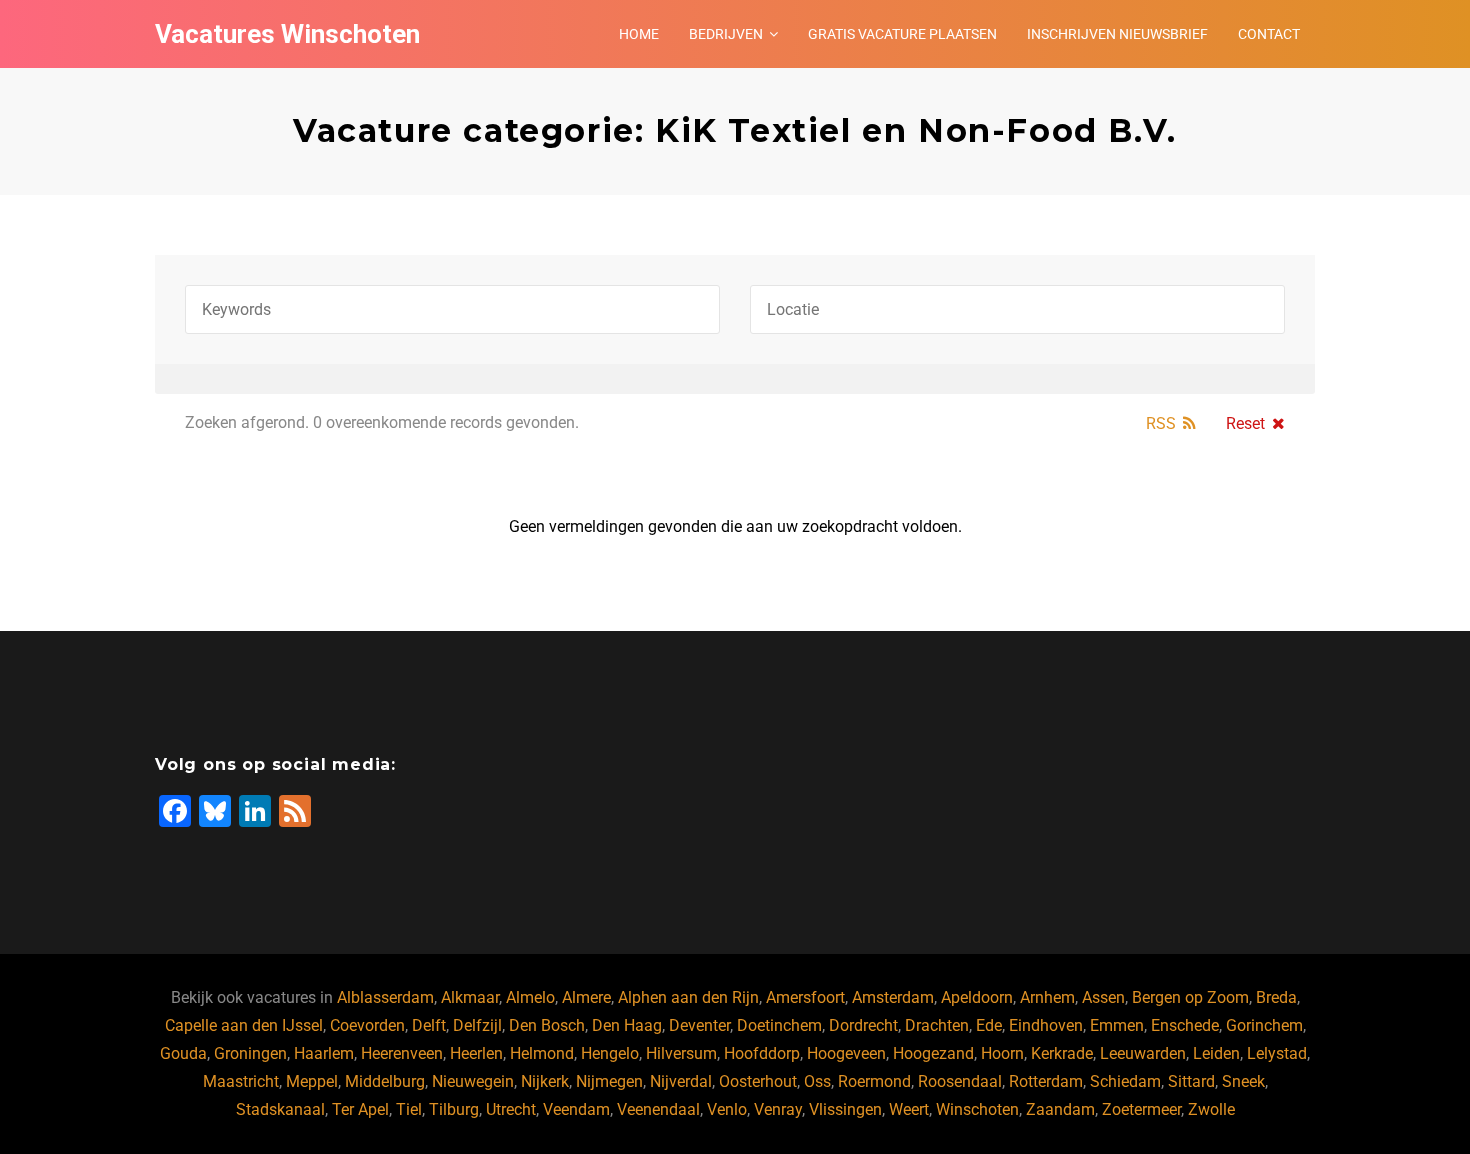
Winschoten (977, 1109)
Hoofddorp (762, 1053)
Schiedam (1125, 1081)
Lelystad (1277, 1053)
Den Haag (627, 1025)
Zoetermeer (1141, 1109)
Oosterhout (758, 1081)
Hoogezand (933, 1053)
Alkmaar (470, 997)
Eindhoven (1046, 1025)
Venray (778, 1109)
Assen (1103, 997)
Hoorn (1002, 1053)
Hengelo (610, 1053)
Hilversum (681, 1053)
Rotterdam (1046, 1081)
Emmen (1117, 1025)
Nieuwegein (473, 1081)
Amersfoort (805, 997)
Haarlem (324, 1053)
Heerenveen (402, 1053)
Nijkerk (545, 1081)
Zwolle (1211, 1109)
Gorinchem (1264, 1025)
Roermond (874, 1081)
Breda (1276, 997)
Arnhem (1047, 997)
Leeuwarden (1143, 1053)
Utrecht (511, 1109)
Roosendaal (960, 1081)
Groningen (250, 1053)
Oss (817, 1081)
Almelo (530, 997)
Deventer (699, 1025)
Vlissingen (845, 1109)
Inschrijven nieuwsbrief (1117, 34)
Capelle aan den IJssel (244, 1025)
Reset (1245, 423)
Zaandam (1060, 1109)
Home (639, 34)
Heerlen (476, 1053)
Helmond (542, 1053)
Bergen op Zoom (1190, 997)
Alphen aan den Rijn (688, 997)
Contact (1269, 34)
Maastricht (241, 1081)
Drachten (937, 1025)
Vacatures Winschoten (287, 34)
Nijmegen (609, 1081)
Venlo (727, 1109)
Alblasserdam (385, 997)
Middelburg (385, 1081)
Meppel (312, 1081)
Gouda (183, 1053)
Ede (989, 1025)
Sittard (1191, 1081)
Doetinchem (779, 1025)
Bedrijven (726, 34)
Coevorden (367, 1025)
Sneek (1243, 1081)
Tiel (409, 1109)
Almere (586, 997)
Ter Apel (360, 1109)
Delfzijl (477, 1025)
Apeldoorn (977, 997)
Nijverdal (681, 1081)
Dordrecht (863, 1025)
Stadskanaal (280, 1109)
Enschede (1185, 1025)
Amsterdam (893, 997)
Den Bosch (547, 1025)
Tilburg (454, 1109)
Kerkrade (1062, 1053)
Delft (429, 1025)
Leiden (1216, 1053)
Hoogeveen (846, 1053)
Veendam (576, 1109)
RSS (1161, 423)
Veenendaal (658, 1109)
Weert (909, 1109)
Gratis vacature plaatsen (902, 34)
